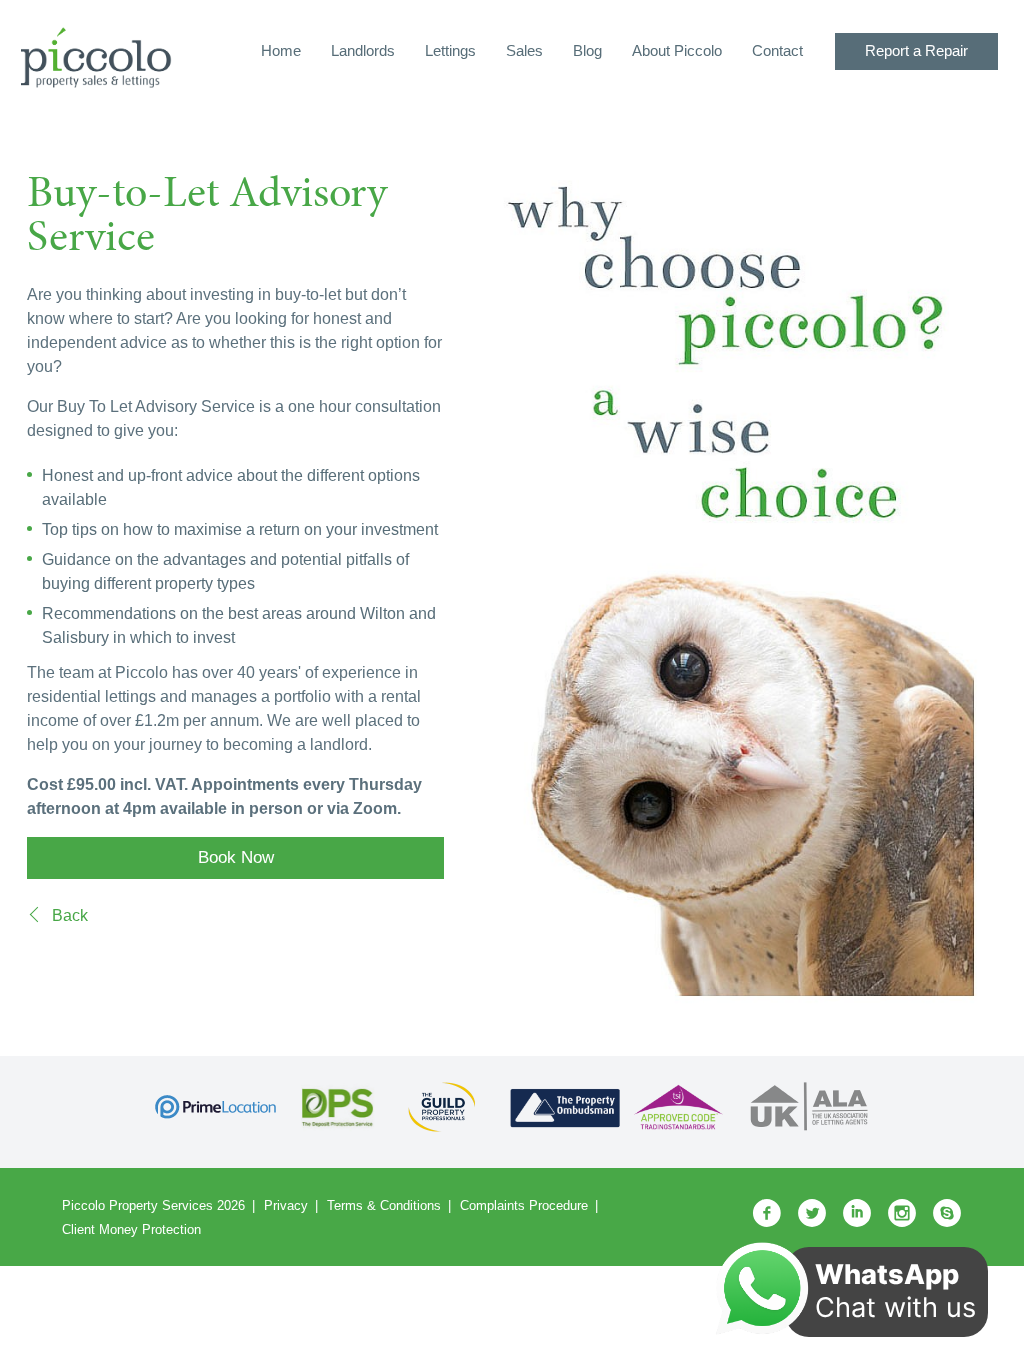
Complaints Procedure (524, 1205)
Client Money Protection (131, 1229)
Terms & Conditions (384, 1205)
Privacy (286, 1205)
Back (70, 915)
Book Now (236, 857)
